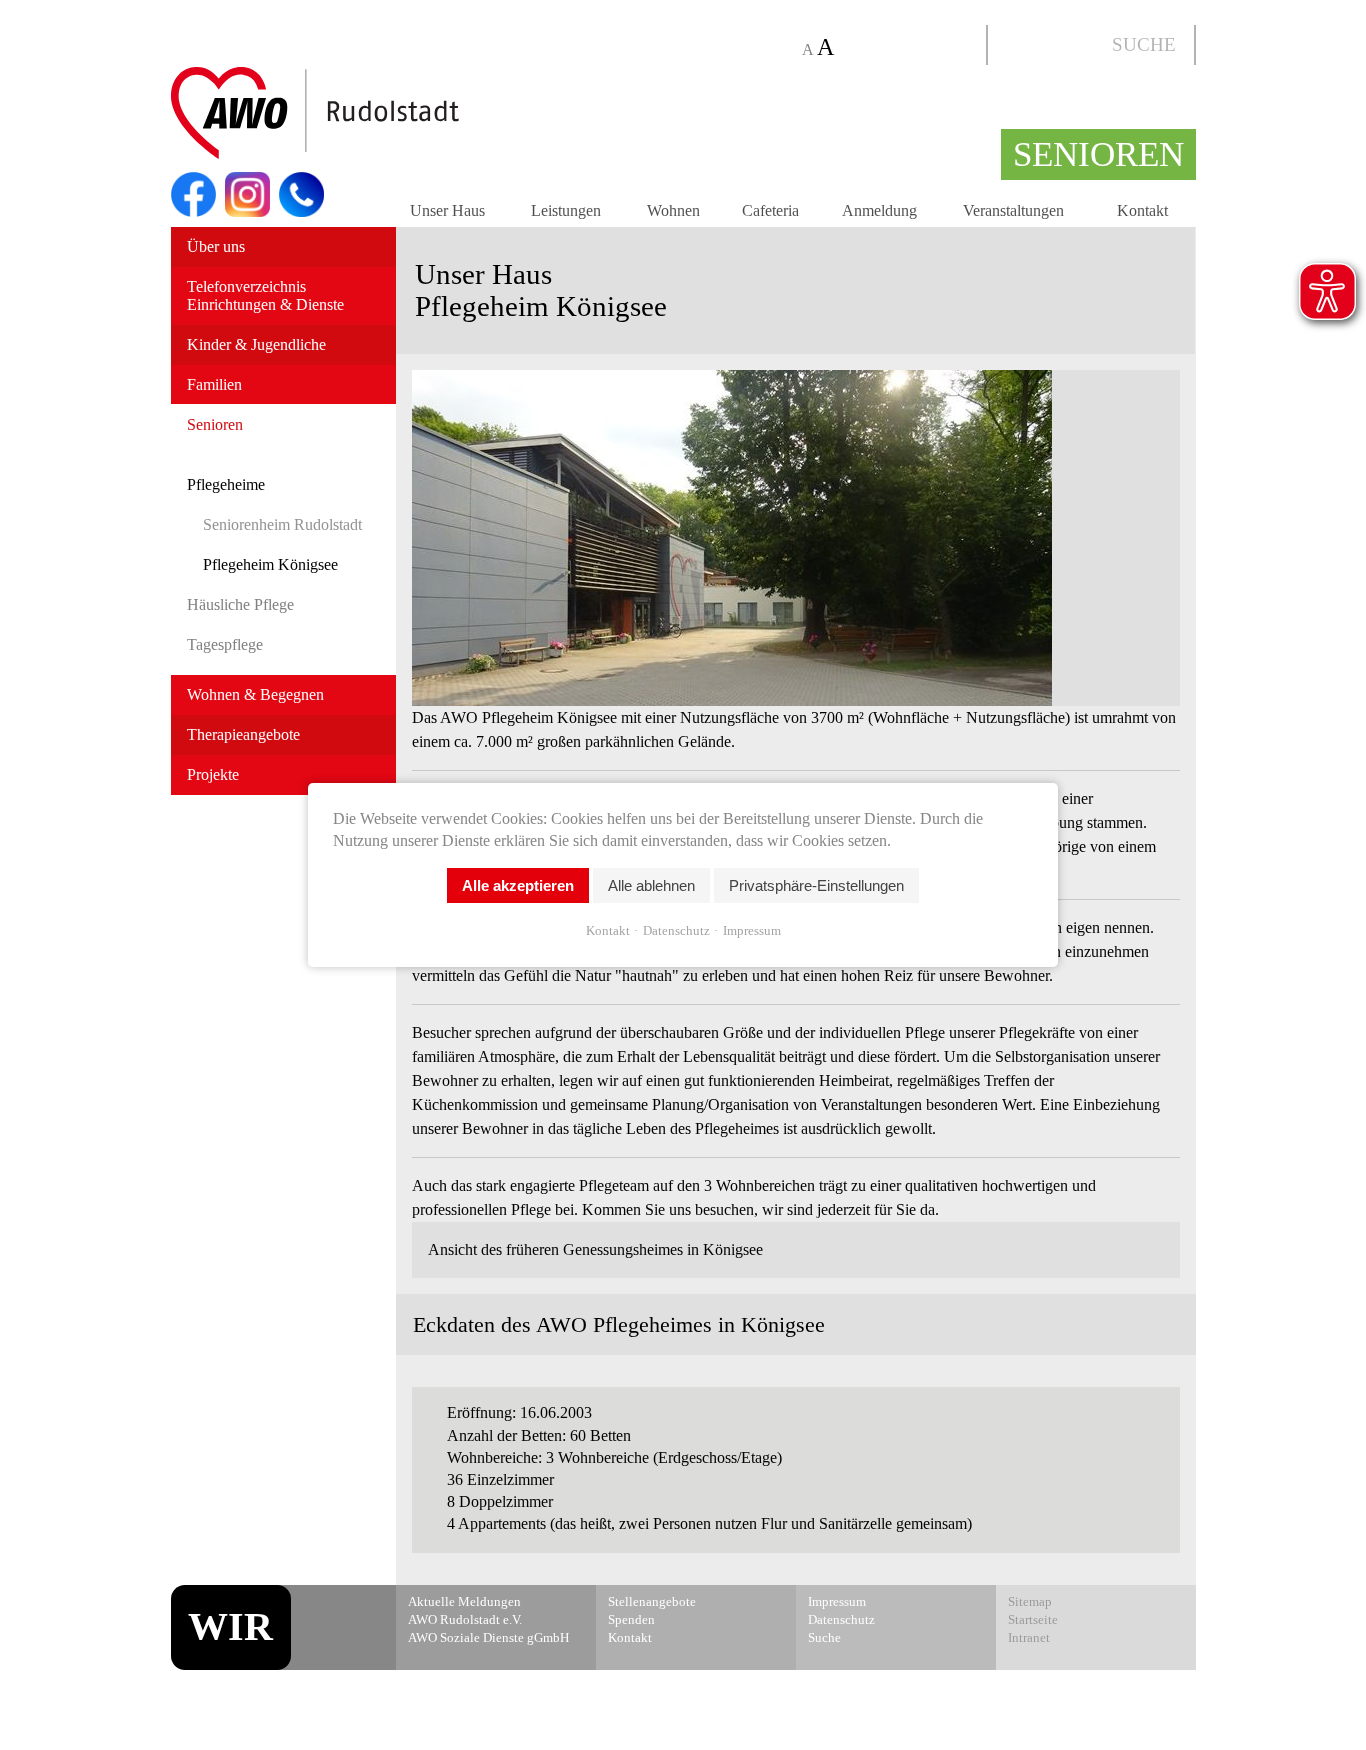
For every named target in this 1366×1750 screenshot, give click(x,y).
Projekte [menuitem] (213, 774)
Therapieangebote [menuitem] (243, 734)
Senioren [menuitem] (215, 424)
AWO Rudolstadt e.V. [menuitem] (465, 1620)
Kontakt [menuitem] (1142, 210)
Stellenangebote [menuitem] (652, 1602)
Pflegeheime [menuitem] (226, 484)
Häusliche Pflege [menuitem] (240, 604)
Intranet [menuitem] (1029, 1638)
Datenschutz (676, 930)
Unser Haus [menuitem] (447, 210)
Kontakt (608, 930)
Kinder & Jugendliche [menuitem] (256, 344)
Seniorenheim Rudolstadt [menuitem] (282, 524)
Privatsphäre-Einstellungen (816, 885)
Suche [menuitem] (824, 1638)
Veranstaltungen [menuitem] (1013, 210)
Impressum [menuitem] (837, 1602)
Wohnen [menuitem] (673, 210)
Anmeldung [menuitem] (879, 210)
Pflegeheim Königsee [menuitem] (270, 564)
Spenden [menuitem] (631, 1620)
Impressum (752, 930)
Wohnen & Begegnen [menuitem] (255, 694)
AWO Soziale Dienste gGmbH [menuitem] (488, 1638)
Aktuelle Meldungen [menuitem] (464, 1602)
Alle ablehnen (651, 885)
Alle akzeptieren (518, 885)
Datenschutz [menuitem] (841, 1620)
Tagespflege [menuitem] (225, 644)
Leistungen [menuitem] (566, 210)
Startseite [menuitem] (1033, 1620)
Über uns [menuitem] (216, 246)
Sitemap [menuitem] (1030, 1602)
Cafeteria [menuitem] (770, 210)
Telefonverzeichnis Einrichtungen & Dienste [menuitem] (265, 295)
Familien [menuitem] (214, 384)
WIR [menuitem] (230, 1626)
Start (363, 114)
